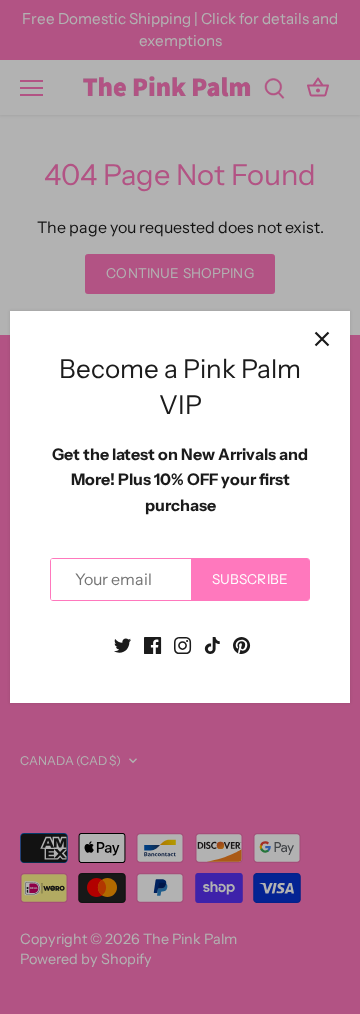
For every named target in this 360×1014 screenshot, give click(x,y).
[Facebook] (152, 644)
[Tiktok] (212, 644)
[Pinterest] (241, 644)
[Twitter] (122, 644)
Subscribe (250, 579)
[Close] (322, 339)
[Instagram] (182, 644)
